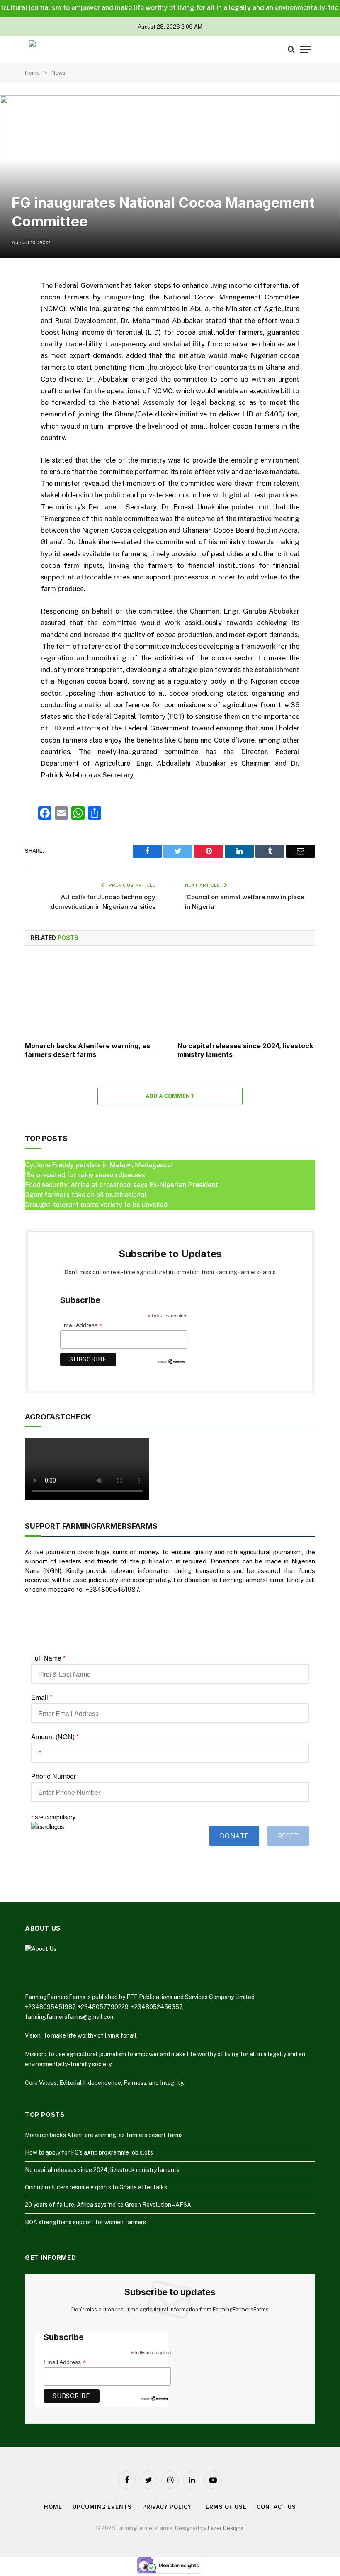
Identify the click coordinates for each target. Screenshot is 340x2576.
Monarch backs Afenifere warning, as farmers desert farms (87, 1050)
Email (42, 1697)
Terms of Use (224, 2507)
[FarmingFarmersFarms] (60, 50)
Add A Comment (170, 1096)
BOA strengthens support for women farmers (85, 2222)
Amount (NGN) (55, 1737)
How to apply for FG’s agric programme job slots (89, 2152)
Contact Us (276, 2507)
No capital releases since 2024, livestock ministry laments (245, 1050)
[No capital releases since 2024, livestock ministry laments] (246, 996)
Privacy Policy (167, 2507)
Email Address (81, 1325)
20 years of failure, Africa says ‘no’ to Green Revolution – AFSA (108, 2205)
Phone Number (53, 1776)
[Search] (291, 50)
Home (53, 2507)
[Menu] (306, 50)
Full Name (48, 1658)
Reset (288, 1836)
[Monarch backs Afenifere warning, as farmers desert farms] (94, 996)
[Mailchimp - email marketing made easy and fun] (172, 1361)
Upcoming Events (102, 2507)
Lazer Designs (226, 2528)
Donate (234, 1836)
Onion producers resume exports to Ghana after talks (96, 2187)
